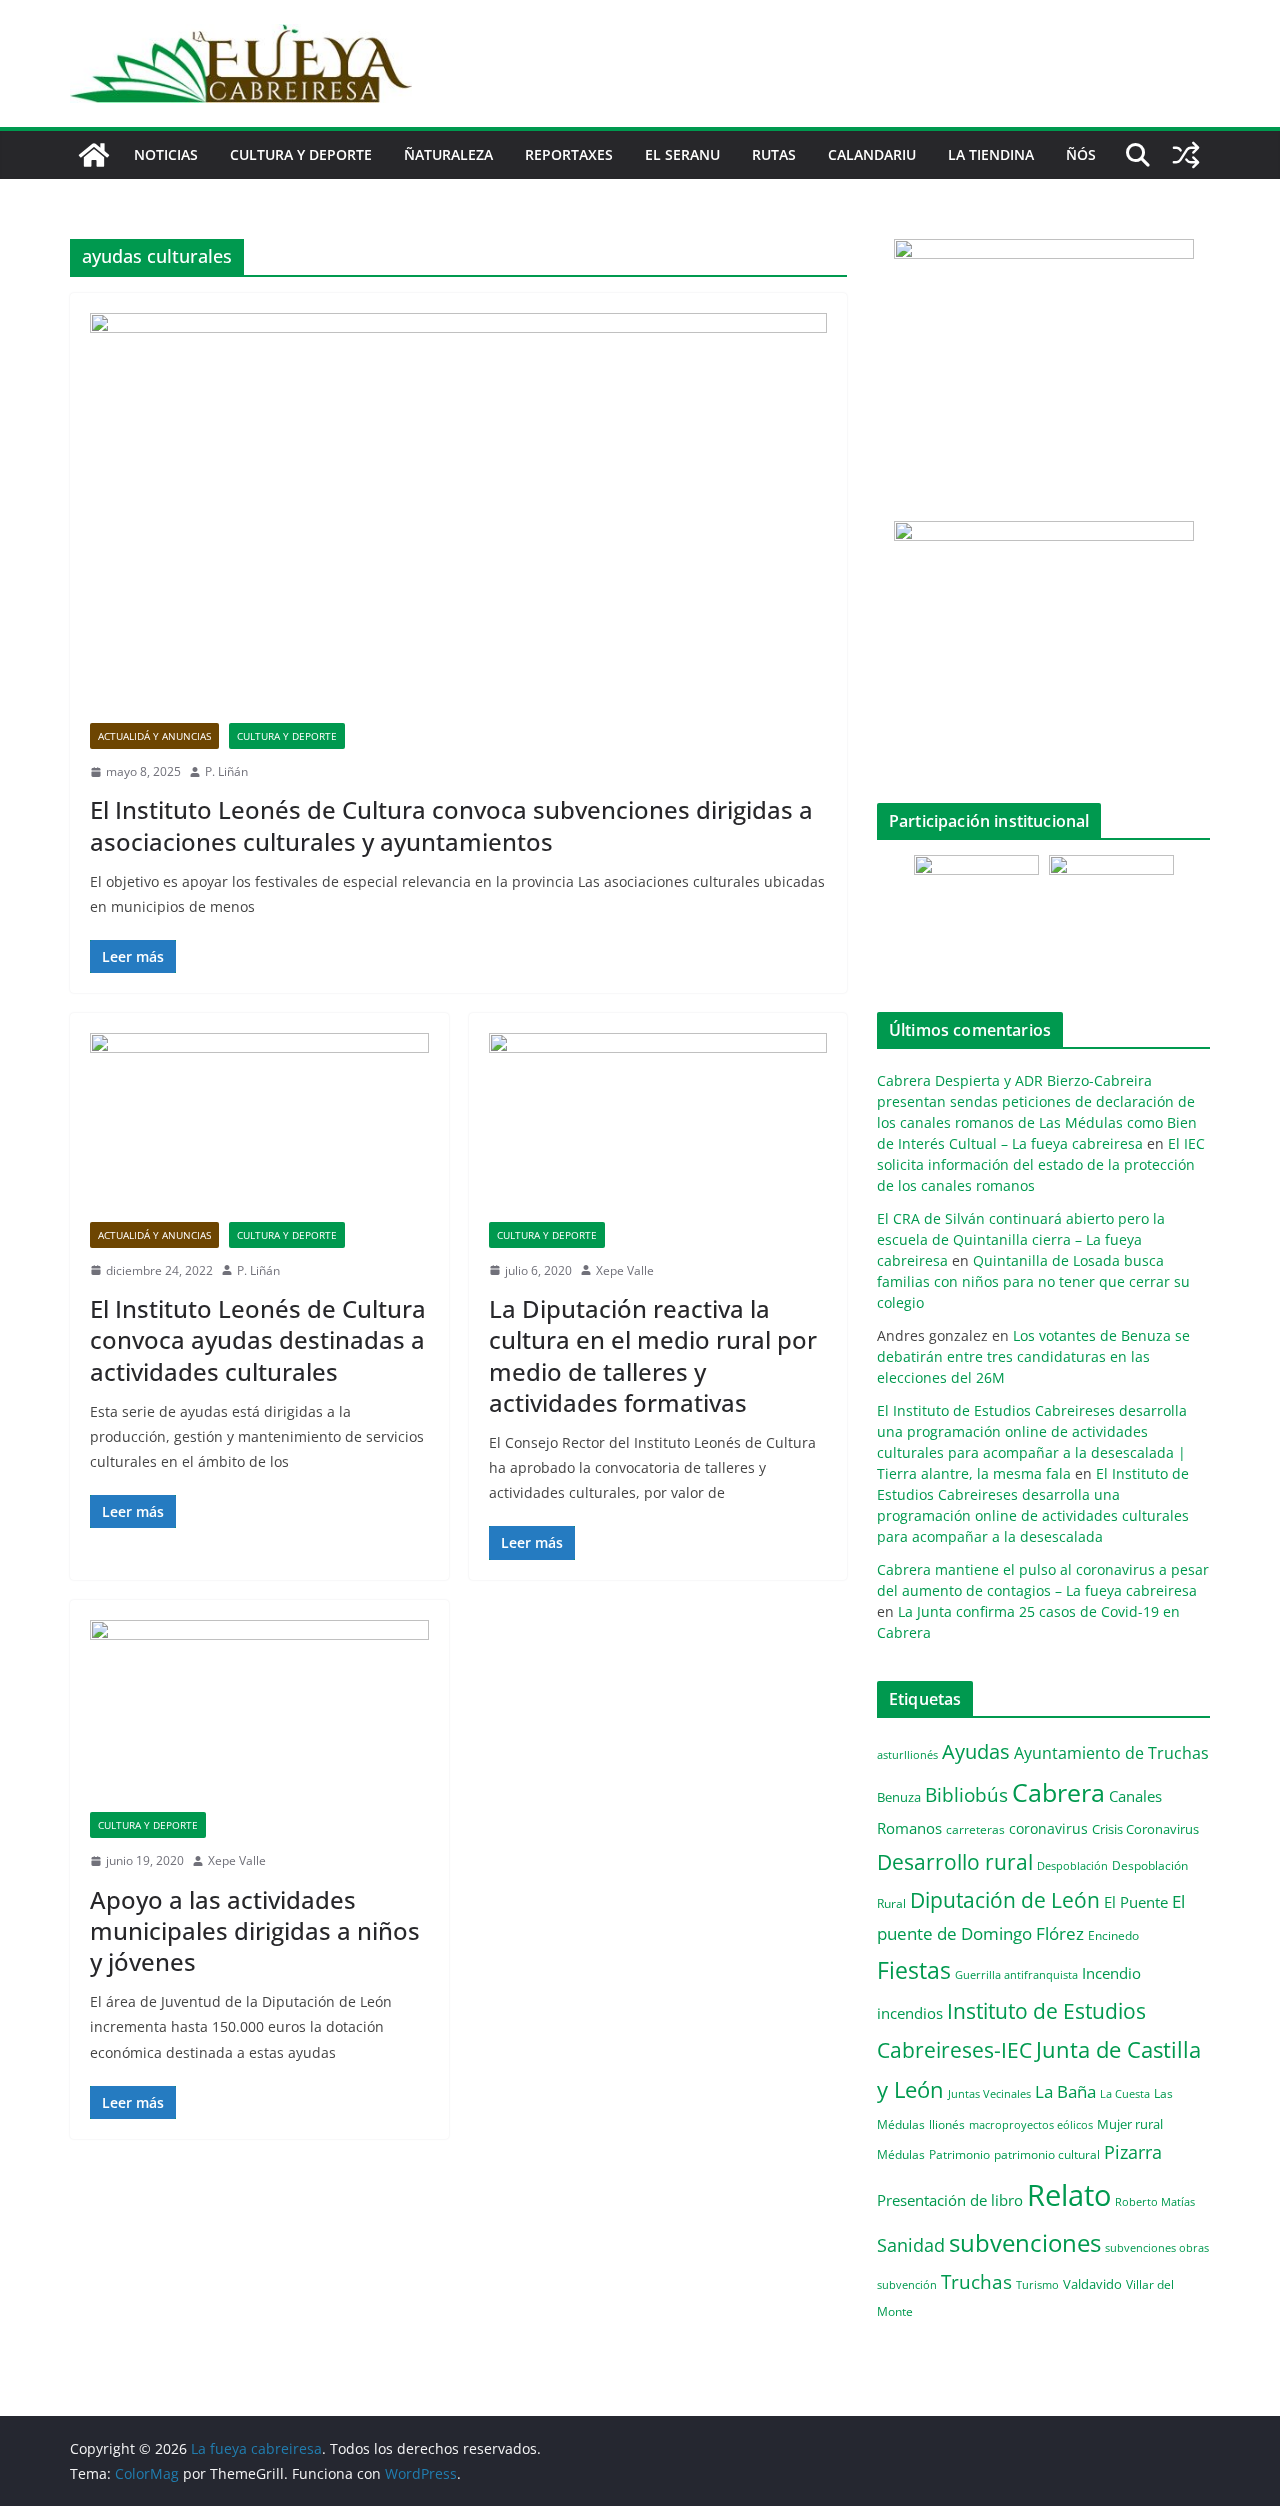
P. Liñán (226, 771)
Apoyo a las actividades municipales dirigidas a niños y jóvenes (255, 1930)
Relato (1069, 2195)
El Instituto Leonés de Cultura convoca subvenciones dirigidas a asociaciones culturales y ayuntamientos (451, 825)
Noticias (166, 154)
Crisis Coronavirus (1145, 1829)
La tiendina (991, 154)
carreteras (975, 1829)
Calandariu (872, 154)
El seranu (682, 154)
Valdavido (1092, 2284)
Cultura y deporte (301, 154)
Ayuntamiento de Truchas (1111, 1753)
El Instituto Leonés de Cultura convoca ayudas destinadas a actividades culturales (258, 1339)
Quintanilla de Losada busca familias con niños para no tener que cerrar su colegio (1033, 1281)
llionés (947, 2124)
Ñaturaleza (448, 154)
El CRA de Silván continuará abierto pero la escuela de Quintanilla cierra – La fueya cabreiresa (1021, 1239)
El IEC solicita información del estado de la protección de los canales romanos (1041, 1164)
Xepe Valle (625, 1270)
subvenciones (1025, 2242)
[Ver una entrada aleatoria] (1186, 155)
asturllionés (907, 1754)
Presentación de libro (950, 2200)
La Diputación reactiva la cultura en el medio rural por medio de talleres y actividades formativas (653, 1355)
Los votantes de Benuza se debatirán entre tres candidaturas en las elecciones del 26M (1033, 1356)
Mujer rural (1130, 2124)
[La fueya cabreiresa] (94, 155)
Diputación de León (1005, 1899)
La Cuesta (1125, 2093)
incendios (910, 2013)
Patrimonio (959, 2154)
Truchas (976, 2281)
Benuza (899, 1797)
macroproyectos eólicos (1031, 2124)
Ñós (1081, 154)
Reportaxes (569, 154)
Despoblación (1072, 1865)
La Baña (1065, 2091)
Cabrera (1058, 1792)
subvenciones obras (1157, 2247)
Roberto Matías (1155, 2201)
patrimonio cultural (1047, 2154)
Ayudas (976, 1751)
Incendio (1111, 1973)
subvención (907, 2285)
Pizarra (1133, 2152)
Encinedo (1113, 1935)
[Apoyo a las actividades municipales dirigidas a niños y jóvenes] (259, 1716)
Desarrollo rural (955, 1861)
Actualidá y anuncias (154, 736)
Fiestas (914, 1970)
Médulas (901, 2154)
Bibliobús (966, 1795)
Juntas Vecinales (989, 2093)
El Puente (1136, 1902)
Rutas (774, 154)
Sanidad (911, 2245)
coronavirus (1048, 1828)
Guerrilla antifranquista (1016, 1974)
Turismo (1037, 2284)
